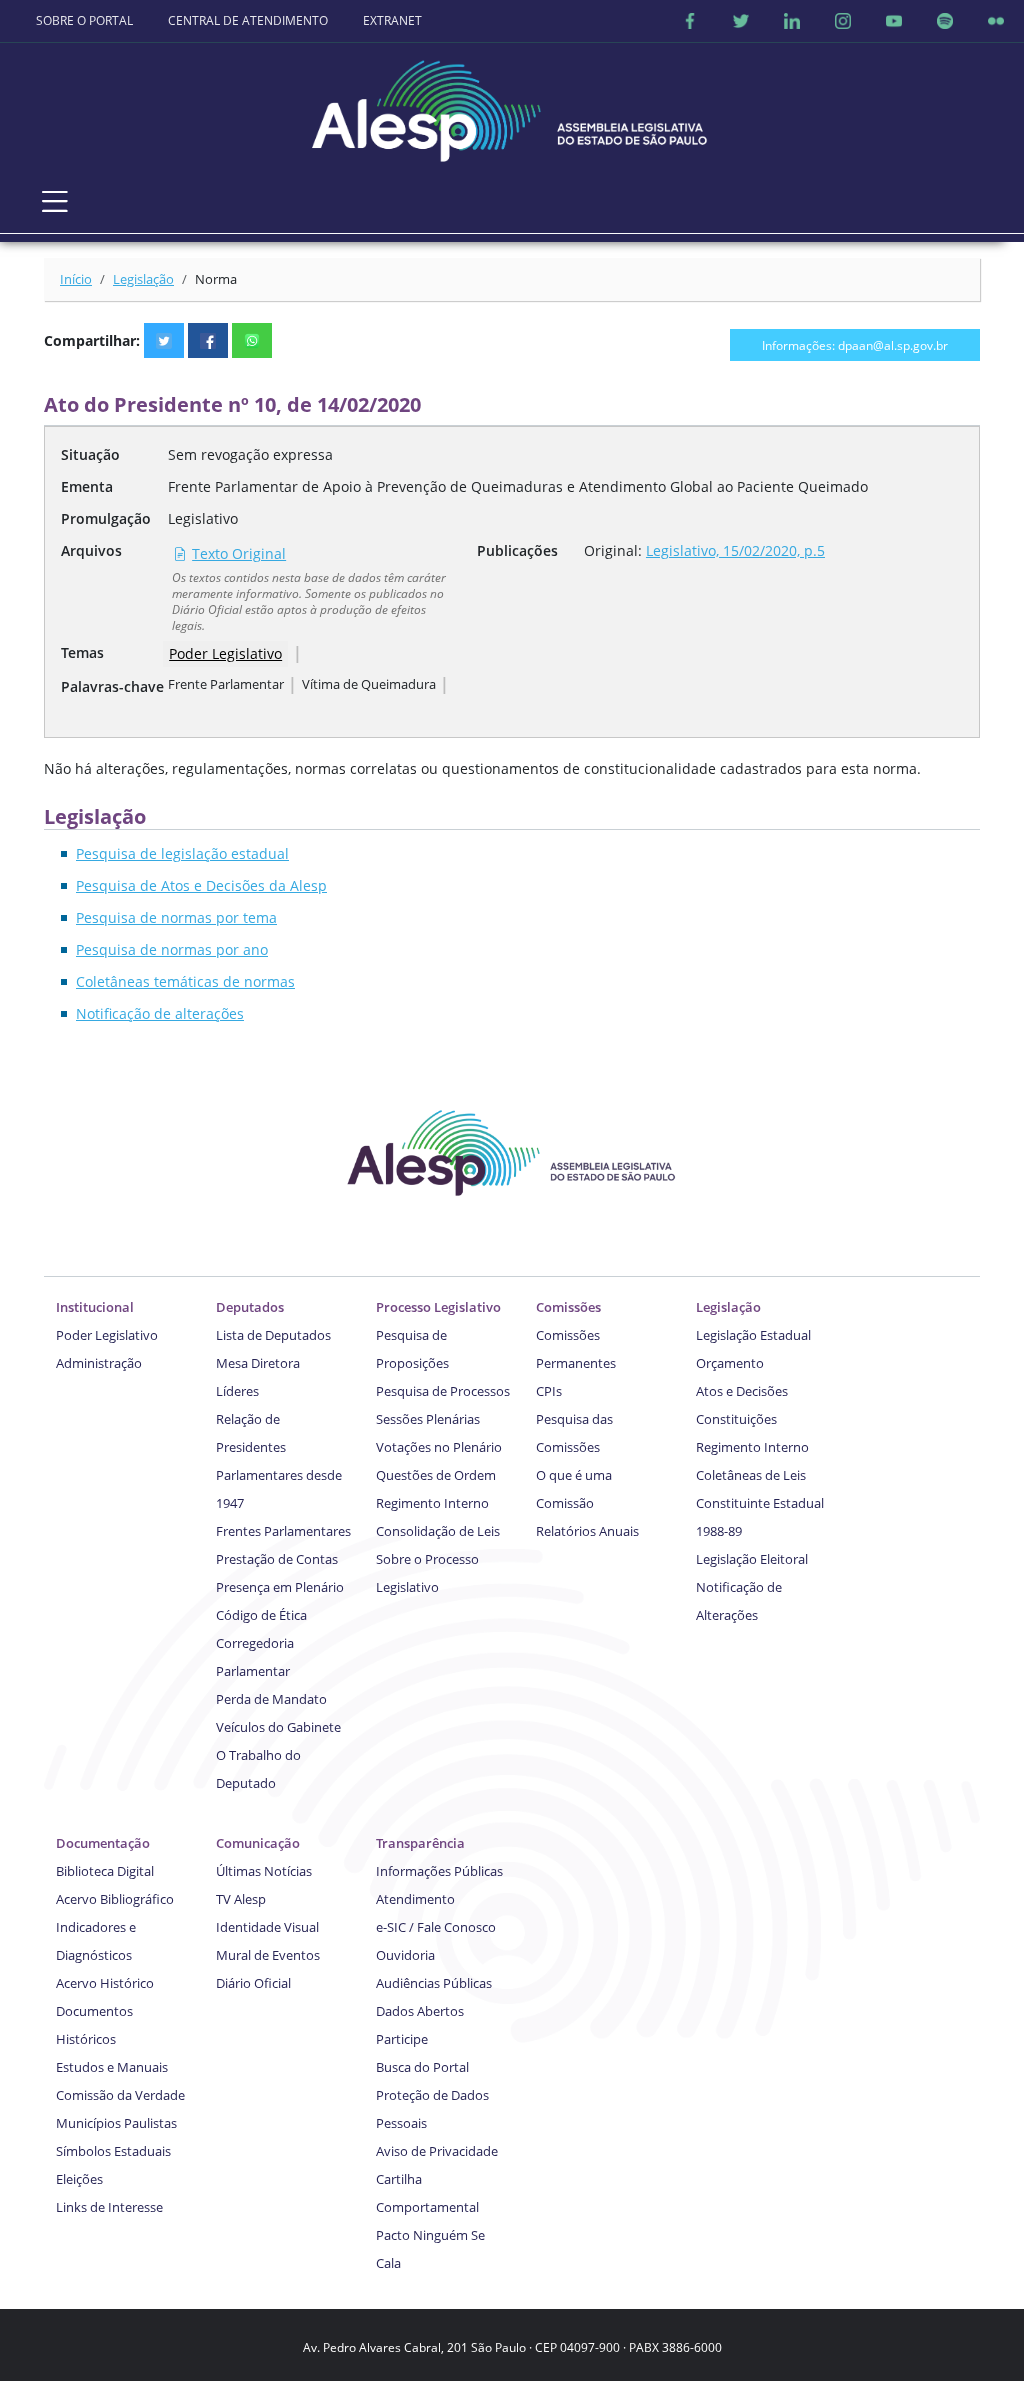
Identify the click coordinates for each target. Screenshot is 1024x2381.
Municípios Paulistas (116, 2123)
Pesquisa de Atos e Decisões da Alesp (201, 885)
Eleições (79, 2179)
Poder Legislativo (225, 653)
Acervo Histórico (105, 1983)
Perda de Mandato (271, 1699)
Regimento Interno (432, 1503)
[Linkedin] (792, 21)
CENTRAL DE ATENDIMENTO (248, 20)
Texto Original (239, 553)
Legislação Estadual (753, 1335)
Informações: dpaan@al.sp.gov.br (855, 345)
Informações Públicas (439, 1871)
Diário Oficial (253, 1983)
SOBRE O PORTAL (84, 20)
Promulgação (106, 518)
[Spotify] (945, 21)
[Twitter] (741, 21)
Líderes (237, 1391)
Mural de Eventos (268, 1955)
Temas (82, 652)
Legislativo (203, 518)
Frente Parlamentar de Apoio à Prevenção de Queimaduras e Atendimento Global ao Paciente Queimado (518, 486)
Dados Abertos (420, 2011)
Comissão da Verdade (120, 2095)
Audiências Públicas (434, 1983)
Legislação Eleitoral (752, 1559)
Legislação (143, 279)
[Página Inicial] (512, 105)
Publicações (517, 550)
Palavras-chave (112, 686)
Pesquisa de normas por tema (176, 917)
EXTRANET (392, 20)
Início (76, 279)
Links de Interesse (109, 2207)
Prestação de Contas (277, 1559)
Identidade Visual (267, 1927)
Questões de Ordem (436, 1475)
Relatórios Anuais (587, 1531)
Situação (90, 454)
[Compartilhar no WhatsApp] (252, 340)
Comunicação (258, 1843)
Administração (99, 1363)
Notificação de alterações (160, 1013)
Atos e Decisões (742, 1391)
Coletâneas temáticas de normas (185, 981)
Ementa (87, 486)
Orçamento (730, 1363)
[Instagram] (843, 21)
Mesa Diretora (258, 1363)
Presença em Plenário (280, 1587)
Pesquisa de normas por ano (172, 949)
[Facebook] (690, 21)
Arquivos (91, 550)
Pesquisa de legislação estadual (182, 853)
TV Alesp (241, 1899)
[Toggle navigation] (54, 201)
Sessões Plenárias (428, 1419)
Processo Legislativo (438, 1307)
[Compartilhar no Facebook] (208, 340)
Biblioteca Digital (105, 1871)
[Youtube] (894, 21)
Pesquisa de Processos (443, 1391)
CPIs (549, 1391)
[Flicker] (996, 21)
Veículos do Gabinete (278, 1727)
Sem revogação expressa (250, 454)
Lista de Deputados (273, 1335)
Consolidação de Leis (438, 1531)
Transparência (420, 1843)
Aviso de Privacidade (437, 2151)
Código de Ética (261, 1615)
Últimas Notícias (264, 1871)
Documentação (103, 1843)
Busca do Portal (422, 2067)
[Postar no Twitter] (164, 340)
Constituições (736, 1419)
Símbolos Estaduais (113, 2151)
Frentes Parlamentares (283, 1531)
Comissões (568, 1307)
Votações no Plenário (439, 1447)
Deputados (250, 1307)
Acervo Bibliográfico (115, 1899)
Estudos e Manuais (112, 2067)
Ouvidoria (405, 1955)
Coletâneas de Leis (751, 1475)
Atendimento (415, 1899)
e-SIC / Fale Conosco (436, 1927)
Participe (402, 2039)
